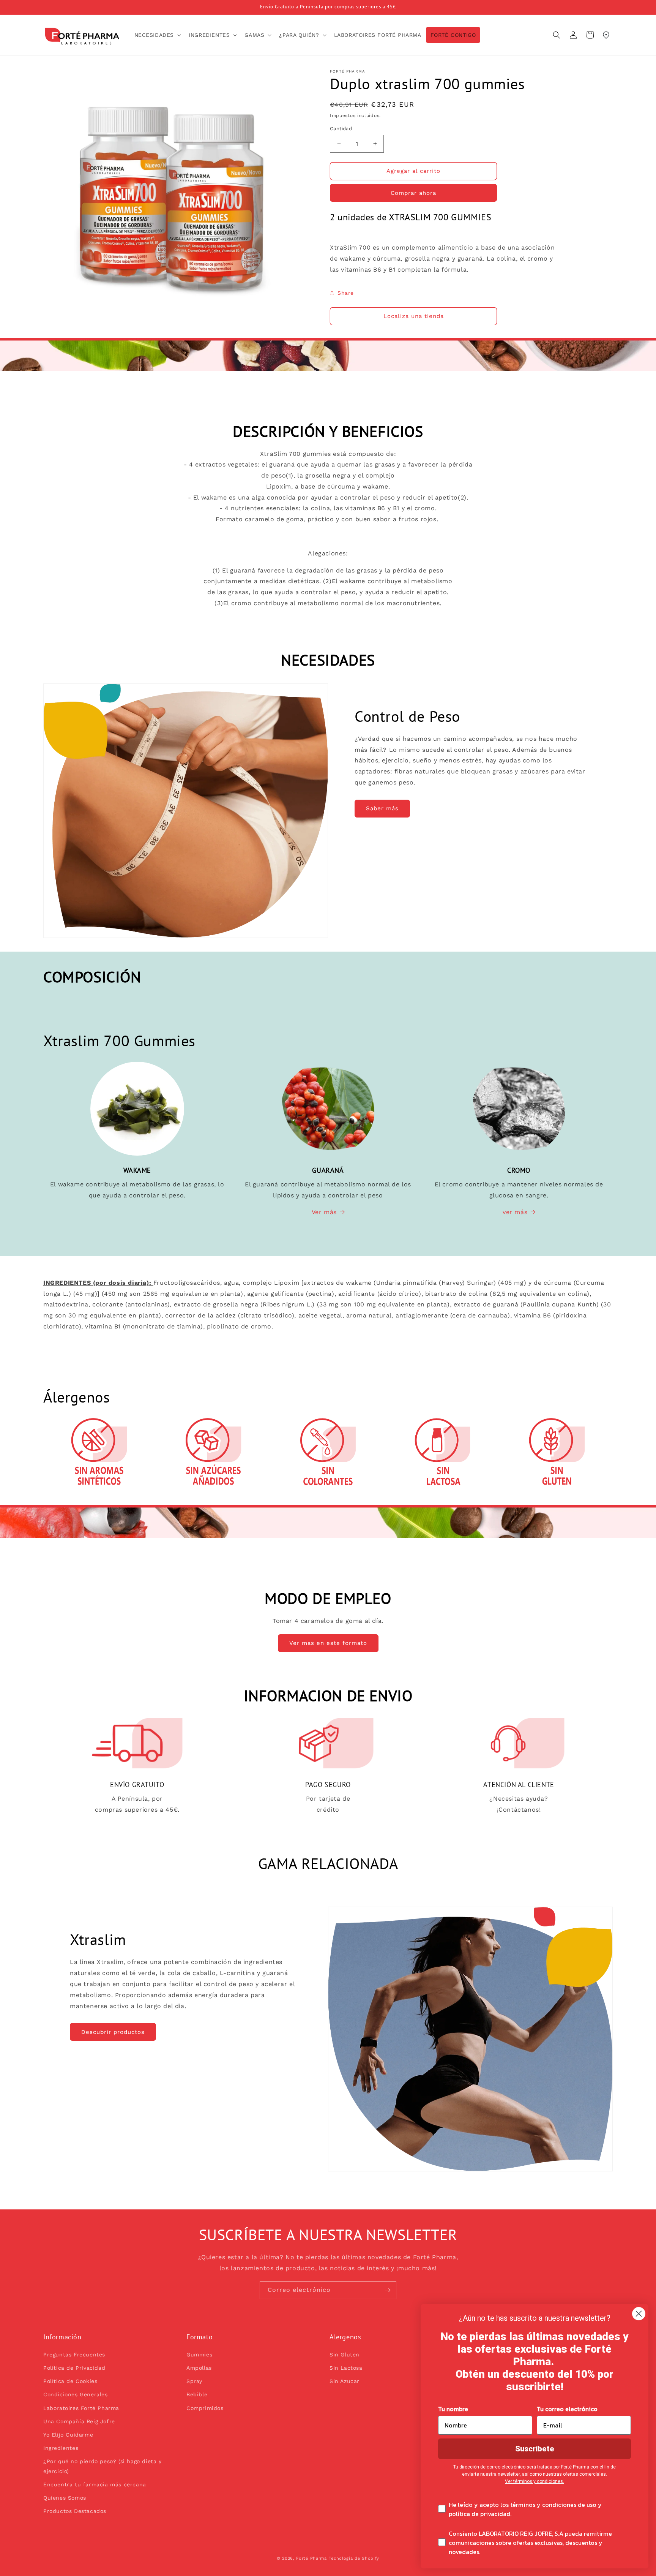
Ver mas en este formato (328, 1643)
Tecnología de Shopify (354, 2558)
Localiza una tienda (414, 316)
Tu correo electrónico (567, 2409)
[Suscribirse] (388, 2290)
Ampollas (199, 2368)
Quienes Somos (65, 2498)
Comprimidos (205, 2408)
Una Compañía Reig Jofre (79, 2421)
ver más (515, 1212)
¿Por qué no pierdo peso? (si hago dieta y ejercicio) (102, 2466)
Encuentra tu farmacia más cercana (95, 2484)
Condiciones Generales (76, 2394)
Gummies (199, 2355)
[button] (157, 35)
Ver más (324, 1212)
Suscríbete (535, 2449)
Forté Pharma (311, 2558)
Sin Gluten (345, 2355)
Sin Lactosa (346, 2368)
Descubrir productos (113, 2032)
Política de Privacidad (74, 2368)
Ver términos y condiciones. (535, 2481)
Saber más (382, 808)
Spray (194, 2381)
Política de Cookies (70, 2381)
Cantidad (341, 129)
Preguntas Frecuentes (74, 2355)
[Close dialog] (639, 2314)
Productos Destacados (75, 2511)
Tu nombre (453, 2409)
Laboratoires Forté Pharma (81, 2408)
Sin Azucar (345, 2381)
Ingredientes (61, 2448)
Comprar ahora (413, 193)
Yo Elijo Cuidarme (68, 2435)
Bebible (197, 2394)
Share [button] (346, 293)
